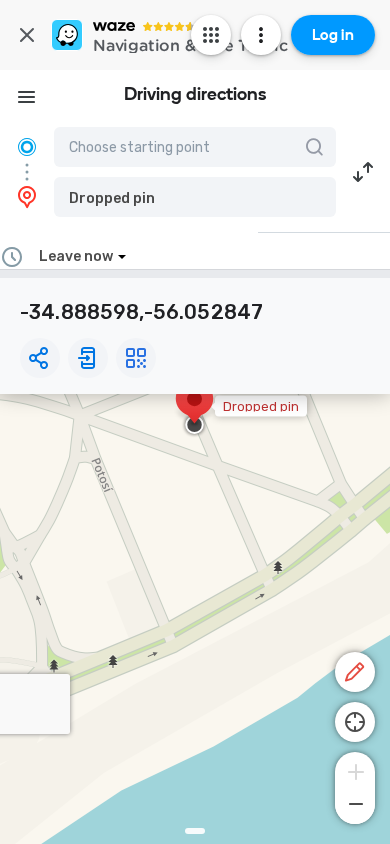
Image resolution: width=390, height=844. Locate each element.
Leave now (76, 256)
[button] (195, 197)
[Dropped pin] (194, 409)
